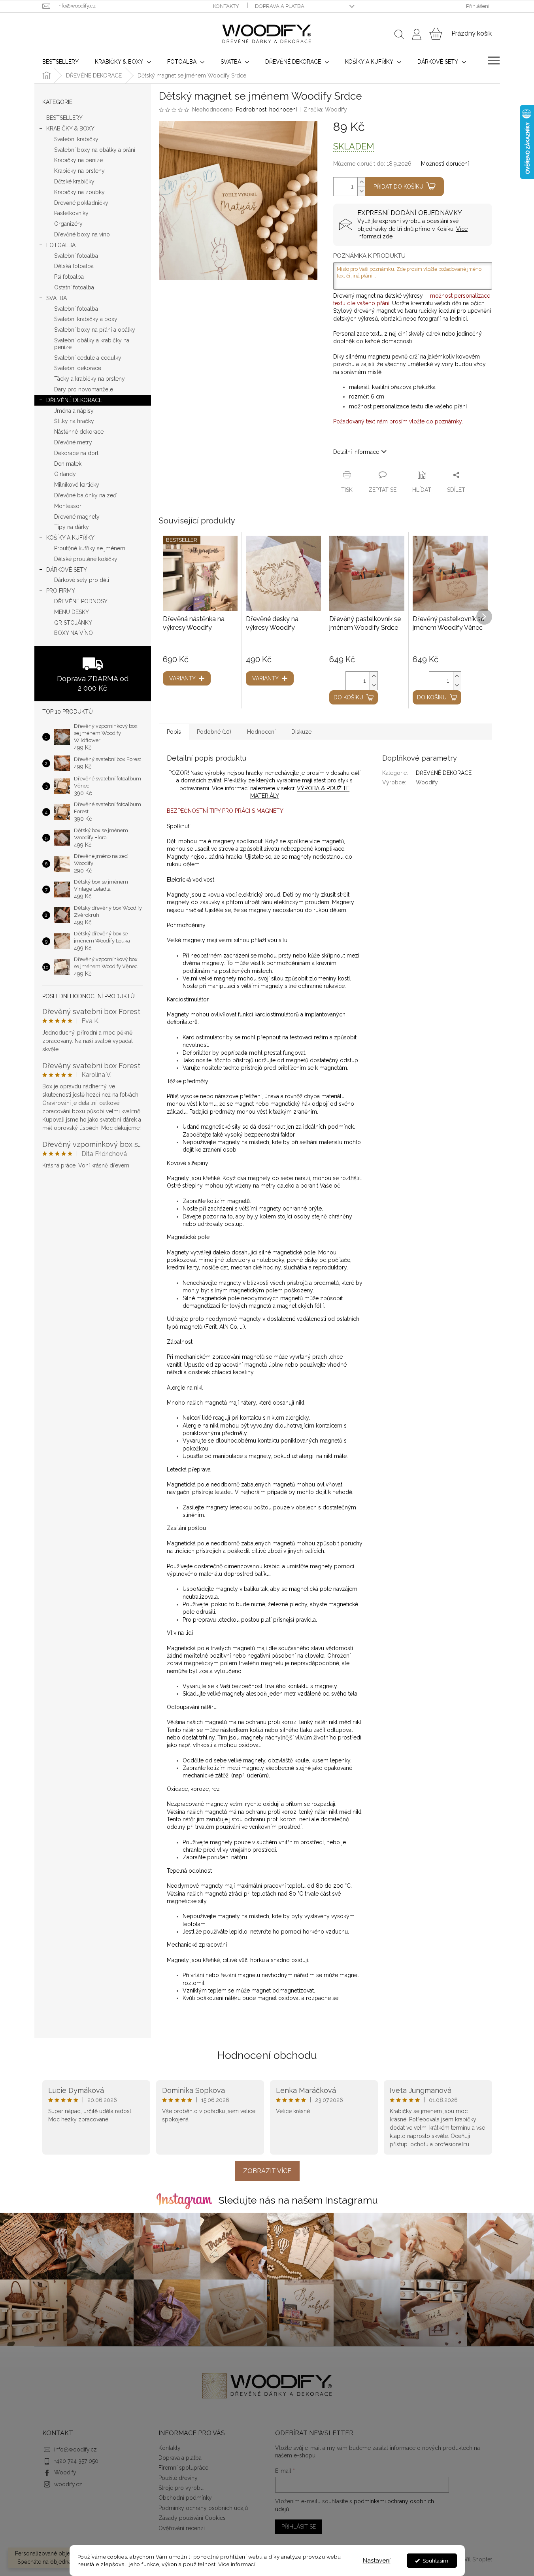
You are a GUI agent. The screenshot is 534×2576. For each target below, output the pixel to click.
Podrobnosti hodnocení (266, 110)
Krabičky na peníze (78, 160)
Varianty (182, 678)
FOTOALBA (61, 245)
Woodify (65, 2472)
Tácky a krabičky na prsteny (90, 379)
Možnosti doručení (445, 164)
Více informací (237, 2564)
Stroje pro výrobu (181, 2488)
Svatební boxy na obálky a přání (95, 150)
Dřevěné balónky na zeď (85, 495)
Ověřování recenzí (182, 2528)
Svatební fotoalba (76, 256)
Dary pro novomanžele (84, 389)
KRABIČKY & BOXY (70, 128)
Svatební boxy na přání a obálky (95, 330)
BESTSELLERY (64, 118)
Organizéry (68, 224)
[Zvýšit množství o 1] (361, 182)
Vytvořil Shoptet (472, 2559)
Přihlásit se (299, 2527)
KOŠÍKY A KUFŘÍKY (70, 538)
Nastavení (377, 2561)
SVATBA (57, 298)
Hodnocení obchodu (267, 2055)
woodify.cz (68, 2484)
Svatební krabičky (76, 139)
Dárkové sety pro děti (82, 580)
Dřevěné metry (73, 442)
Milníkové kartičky (77, 485)
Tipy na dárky (72, 527)
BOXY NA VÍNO (74, 633)
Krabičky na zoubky (79, 192)
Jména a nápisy (74, 411)
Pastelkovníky (71, 213)
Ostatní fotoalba (74, 287)
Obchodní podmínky (185, 2498)
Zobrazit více (267, 2171)
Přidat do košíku (398, 187)
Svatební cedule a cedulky (88, 358)
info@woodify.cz (75, 2449)
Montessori (68, 506)
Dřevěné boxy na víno (82, 234)
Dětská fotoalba (74, 266)
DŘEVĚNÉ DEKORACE (74, 400)
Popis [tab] (174, 732)
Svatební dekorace (78, 368)
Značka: (325, 110)
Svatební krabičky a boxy (86, 319)
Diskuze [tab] (301, 732)
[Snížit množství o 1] (361, 191)
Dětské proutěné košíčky (86, 559)
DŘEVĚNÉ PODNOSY (81, 601)
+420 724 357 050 (76, 2461)
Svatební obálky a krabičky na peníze (92, 344)
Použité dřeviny (178, 2478)
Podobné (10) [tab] (214, 732)
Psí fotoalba (69, 277)
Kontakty (226, 6)
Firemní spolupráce (183, 2468)
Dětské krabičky (74, 181)
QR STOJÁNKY (73, 623)
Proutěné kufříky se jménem (90, 548)
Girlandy (65, 474)
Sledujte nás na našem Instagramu (298, 2200)
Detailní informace (356, 452)
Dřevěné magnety (77, 517)
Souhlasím (435, 2561)
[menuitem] (60, 62)
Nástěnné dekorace (79, 432)
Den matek (68, 464)
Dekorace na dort (76, 453)
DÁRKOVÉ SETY (67, 570)
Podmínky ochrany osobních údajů (203, 2508)
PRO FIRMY (61, 591)
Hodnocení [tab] (261, 732)
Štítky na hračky (74, 421)
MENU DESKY (72, 612)
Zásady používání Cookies (192, 2518)
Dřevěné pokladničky (81, 203)
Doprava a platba (280, 6)
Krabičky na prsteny (79, 171)
